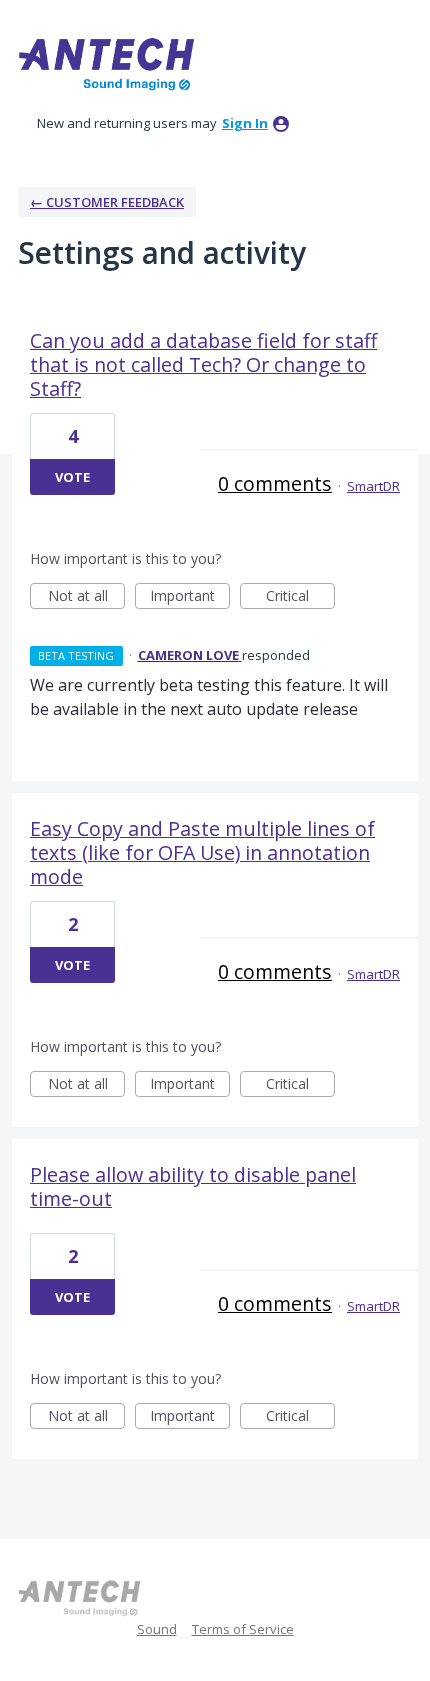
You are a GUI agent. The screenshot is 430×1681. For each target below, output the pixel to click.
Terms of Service (243, 1629)
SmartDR (373, 486)
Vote (72, 477)
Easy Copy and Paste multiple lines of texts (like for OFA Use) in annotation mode (202, 852)
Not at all (86, 597)
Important (190, 597)
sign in (245, 123)
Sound (157, 1629)
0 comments (275, 483)
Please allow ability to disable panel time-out (193, 1186)
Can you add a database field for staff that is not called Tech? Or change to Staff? (203, 364)
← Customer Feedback (107, 202)
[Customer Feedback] (108, 64)
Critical (300, 597)
